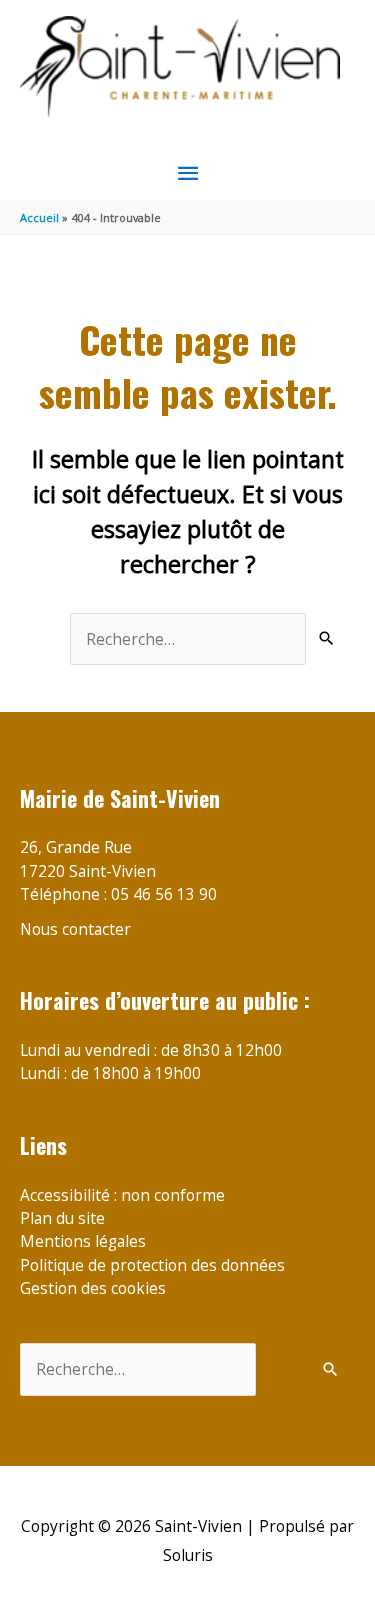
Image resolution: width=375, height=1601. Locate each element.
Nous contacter (75, 929)
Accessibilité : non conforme (122, 1195)
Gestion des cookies (93, 1288)
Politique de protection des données (152, 1265)
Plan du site (62, 1218)
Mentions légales (83, 1241)
